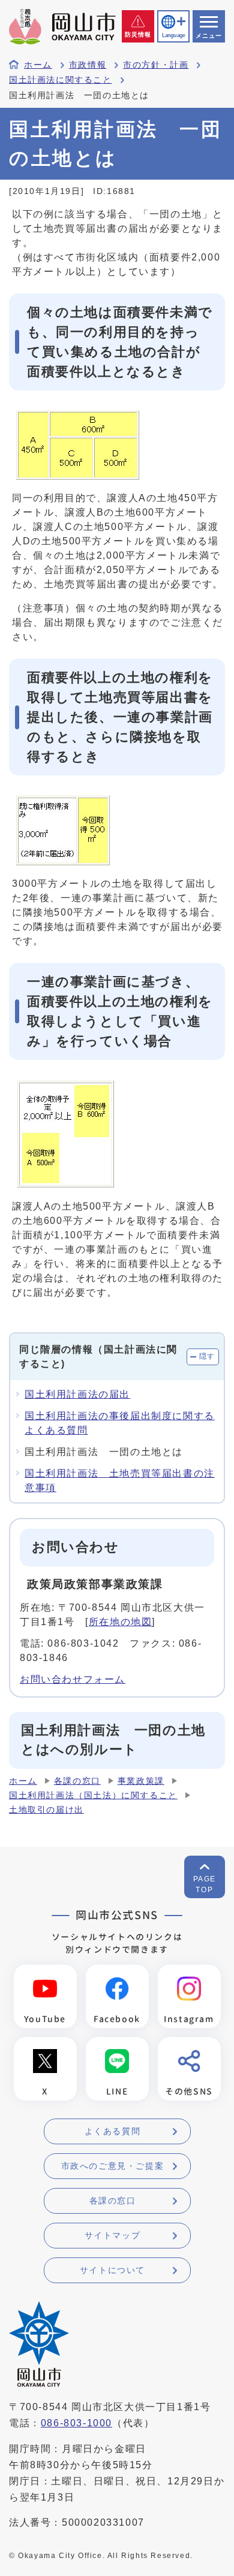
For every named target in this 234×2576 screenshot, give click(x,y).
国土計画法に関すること (61, 80)
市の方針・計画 (156, 65)
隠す (207, 1356)
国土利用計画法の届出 (77, 1394)
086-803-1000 (76, 2423)
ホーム (38, 65)
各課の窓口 (77, 1781)
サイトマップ (113, 2235)
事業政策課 (141, 1781)
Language (173, 35)
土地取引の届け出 (46, 1810)
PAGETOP (205, 1884)
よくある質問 (113, 2131)
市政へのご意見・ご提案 (113, 2166)
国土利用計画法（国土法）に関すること (93, 1795)
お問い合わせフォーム (73, 1679)
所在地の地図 (121, 1622)
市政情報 (88, 65)
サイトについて (112, 2270)
